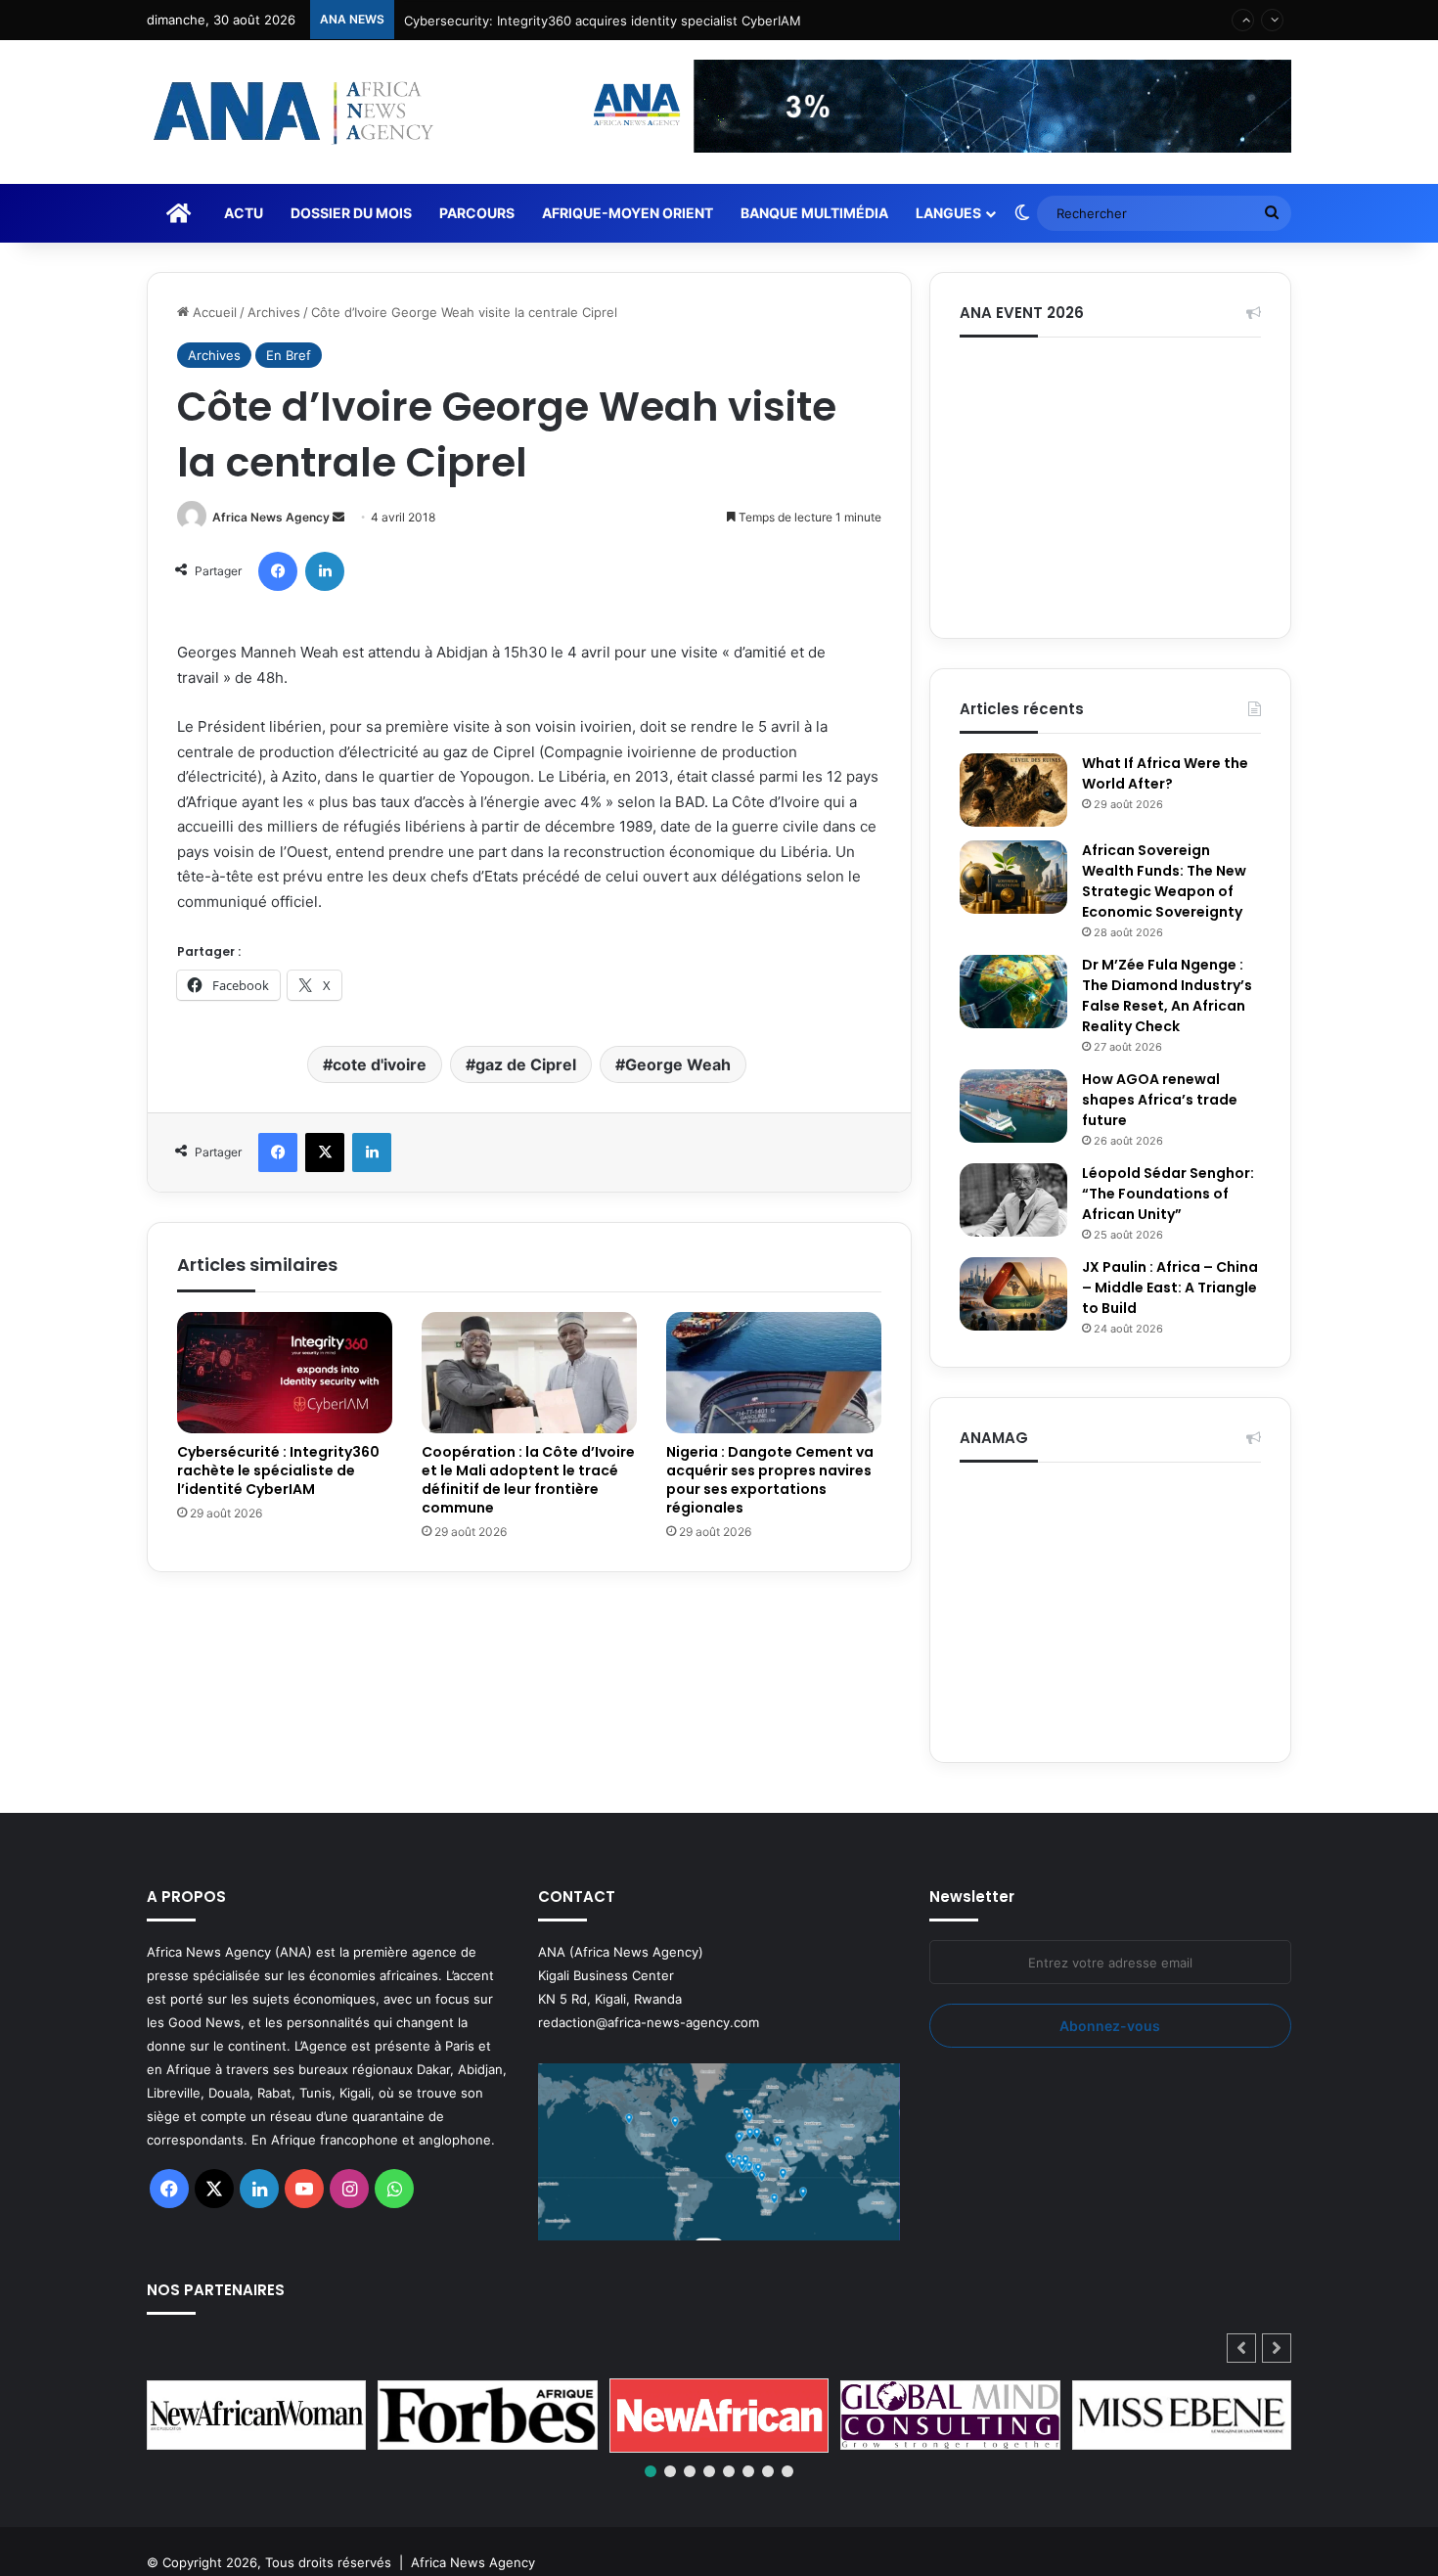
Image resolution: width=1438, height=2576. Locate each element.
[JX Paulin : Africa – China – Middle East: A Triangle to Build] (1013, 1294)
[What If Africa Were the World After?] (1013, 790)
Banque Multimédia (814, 213)
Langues (948, 213)
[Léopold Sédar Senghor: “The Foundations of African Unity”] (1013, 1200)
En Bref (289, 355)
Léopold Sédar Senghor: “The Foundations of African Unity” (1168, 1194)
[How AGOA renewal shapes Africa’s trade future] (1013, 1106)
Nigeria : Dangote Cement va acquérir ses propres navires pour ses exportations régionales (770, 1480)
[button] (1277, 2348)
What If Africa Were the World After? (1165, 773)
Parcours (477, 213)
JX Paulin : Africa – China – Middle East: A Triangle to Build (1170, 1288)
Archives (274, 312)
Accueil (213, 312)
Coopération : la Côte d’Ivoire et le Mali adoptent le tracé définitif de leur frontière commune (528, 1480)
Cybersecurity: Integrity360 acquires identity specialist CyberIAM (603, 20)
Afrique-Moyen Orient (628, 213)
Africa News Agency (271, 517)
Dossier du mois (351, 213)
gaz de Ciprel (526, 1064)
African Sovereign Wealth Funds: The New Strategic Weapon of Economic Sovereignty (1164, 881)
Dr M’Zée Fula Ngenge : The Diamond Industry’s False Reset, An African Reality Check (1167, 995)
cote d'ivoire (380, 1064)
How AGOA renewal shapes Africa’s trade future (1160, 1100)
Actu (244, 213)
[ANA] (291, 112)
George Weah (678, 1064)
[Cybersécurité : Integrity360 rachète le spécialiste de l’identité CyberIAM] (285, 1373)
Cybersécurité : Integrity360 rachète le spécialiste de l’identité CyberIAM (278, 1470)
